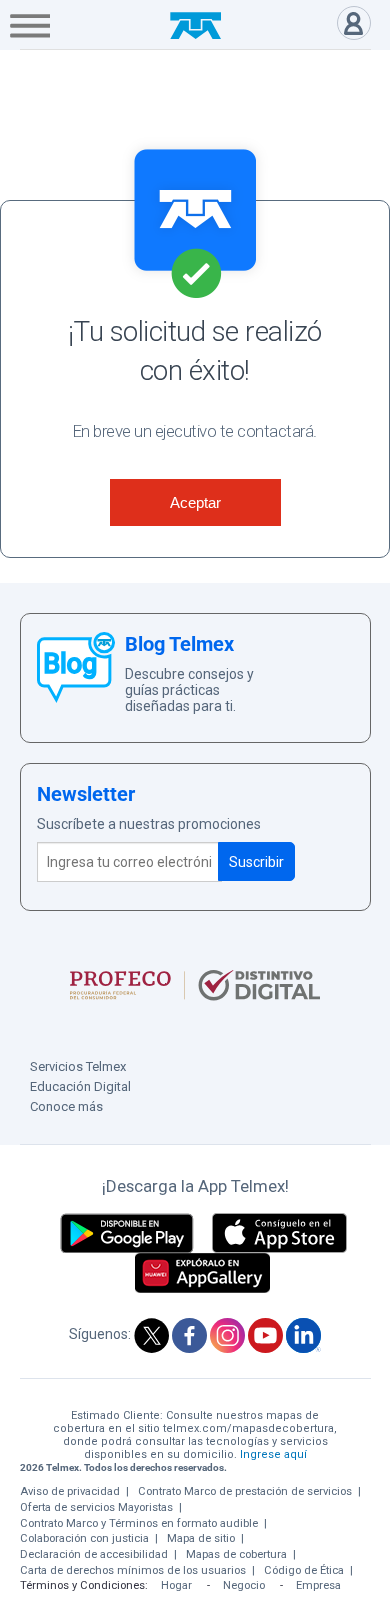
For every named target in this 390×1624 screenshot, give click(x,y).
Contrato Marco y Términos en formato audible (139, 1523)
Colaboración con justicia (84, 1538)
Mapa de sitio (201, 1538)
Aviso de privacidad (70, 1491)
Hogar (176, 1585)
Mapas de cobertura (236, 1554)
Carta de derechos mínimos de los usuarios (133, 1570)
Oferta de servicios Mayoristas (96, 1507)
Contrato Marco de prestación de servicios (245, 1491)
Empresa (318, 1585)
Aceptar (195, 502)
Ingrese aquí (273, 1454)
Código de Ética (304, 1570)
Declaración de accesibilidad (94, 1554)
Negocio (244, 1585)
